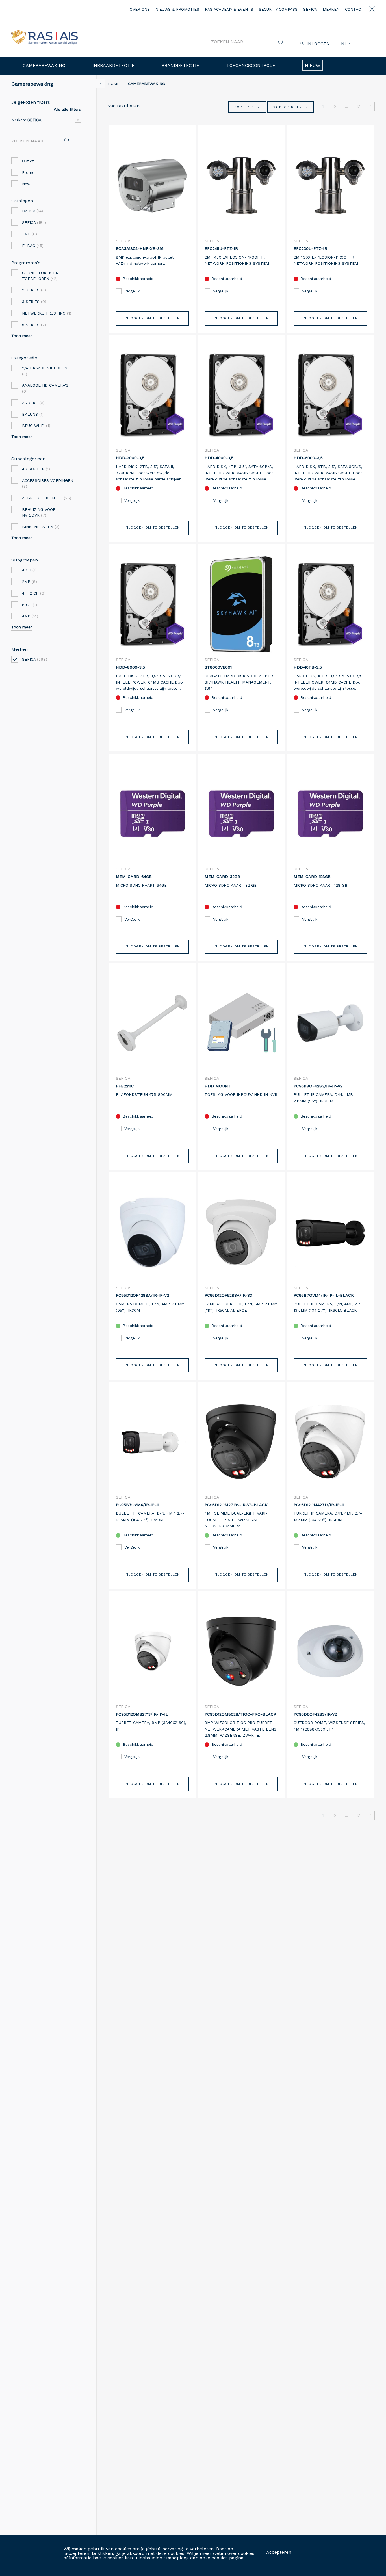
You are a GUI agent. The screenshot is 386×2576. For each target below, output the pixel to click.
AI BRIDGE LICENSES (47, 498)
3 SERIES (34, 302)
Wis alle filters (67, 109)
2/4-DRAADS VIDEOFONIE (46, 371)
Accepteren (279, 2552)
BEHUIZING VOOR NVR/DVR (39, 512)
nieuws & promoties (177, 9)
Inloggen (318, 44)
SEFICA (34, 222)
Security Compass (278, 9)
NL (345, 44)
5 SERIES (34, 325)
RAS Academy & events (229, 9)
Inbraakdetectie (113, 65)
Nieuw (313, 65)
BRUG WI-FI (36, 426)
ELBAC (33, 246)
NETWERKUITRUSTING (47, 313)
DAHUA (32, 211)
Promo (28, 172)
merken (331, 9)
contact (354, 9)
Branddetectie (180, 65)
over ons (140, 9)
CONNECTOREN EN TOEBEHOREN (40, 276)
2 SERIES (34, 290)
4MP (30, 616)
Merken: (26, 120)
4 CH (29, 570)
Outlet (28, 161)
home (114, 84)
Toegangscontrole (251, 65)
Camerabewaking (44, 65)
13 (358, 107)
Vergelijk (132, 291)
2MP (30, 582)
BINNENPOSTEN (41, 527)
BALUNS (33, 414)
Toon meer (22, 336)
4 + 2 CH (34, 593)
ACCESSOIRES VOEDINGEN (48, 483)
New (26, 184)
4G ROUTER (36, 469)
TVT (30, 234)
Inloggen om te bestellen (152, 318)
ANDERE (33, 403)
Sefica (310, 9)
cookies (220, 2558)
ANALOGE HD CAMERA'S (45, 388)
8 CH (30, 605)
